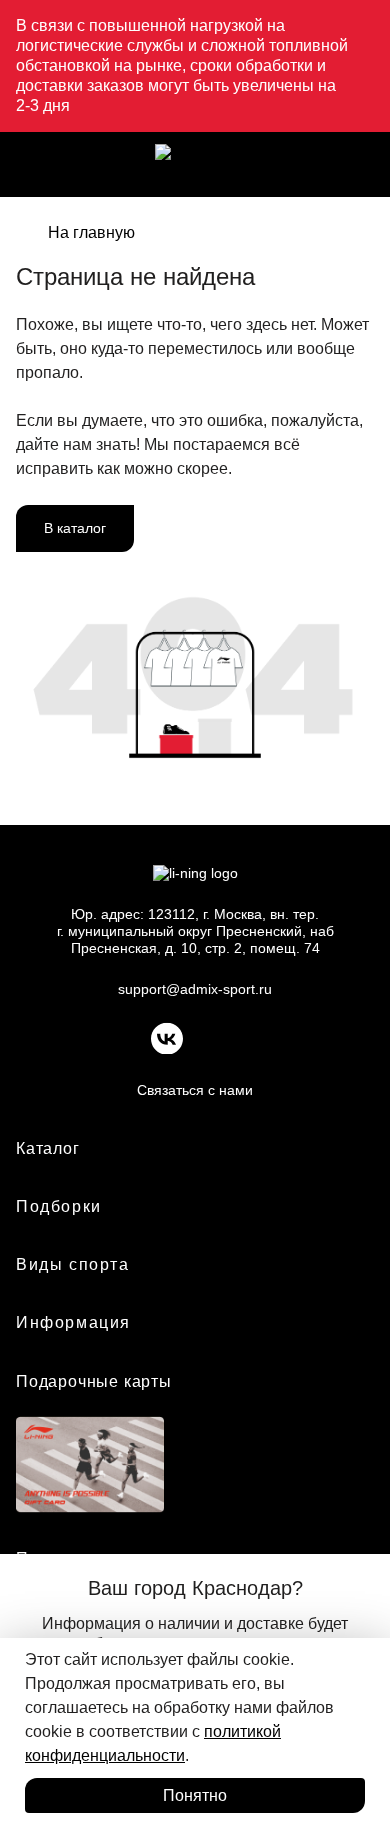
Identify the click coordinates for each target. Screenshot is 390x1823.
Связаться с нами (195, 1090)
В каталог (75, 528)
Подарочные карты (94, 1381)
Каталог (48, 1148)
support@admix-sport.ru (195, 989)
